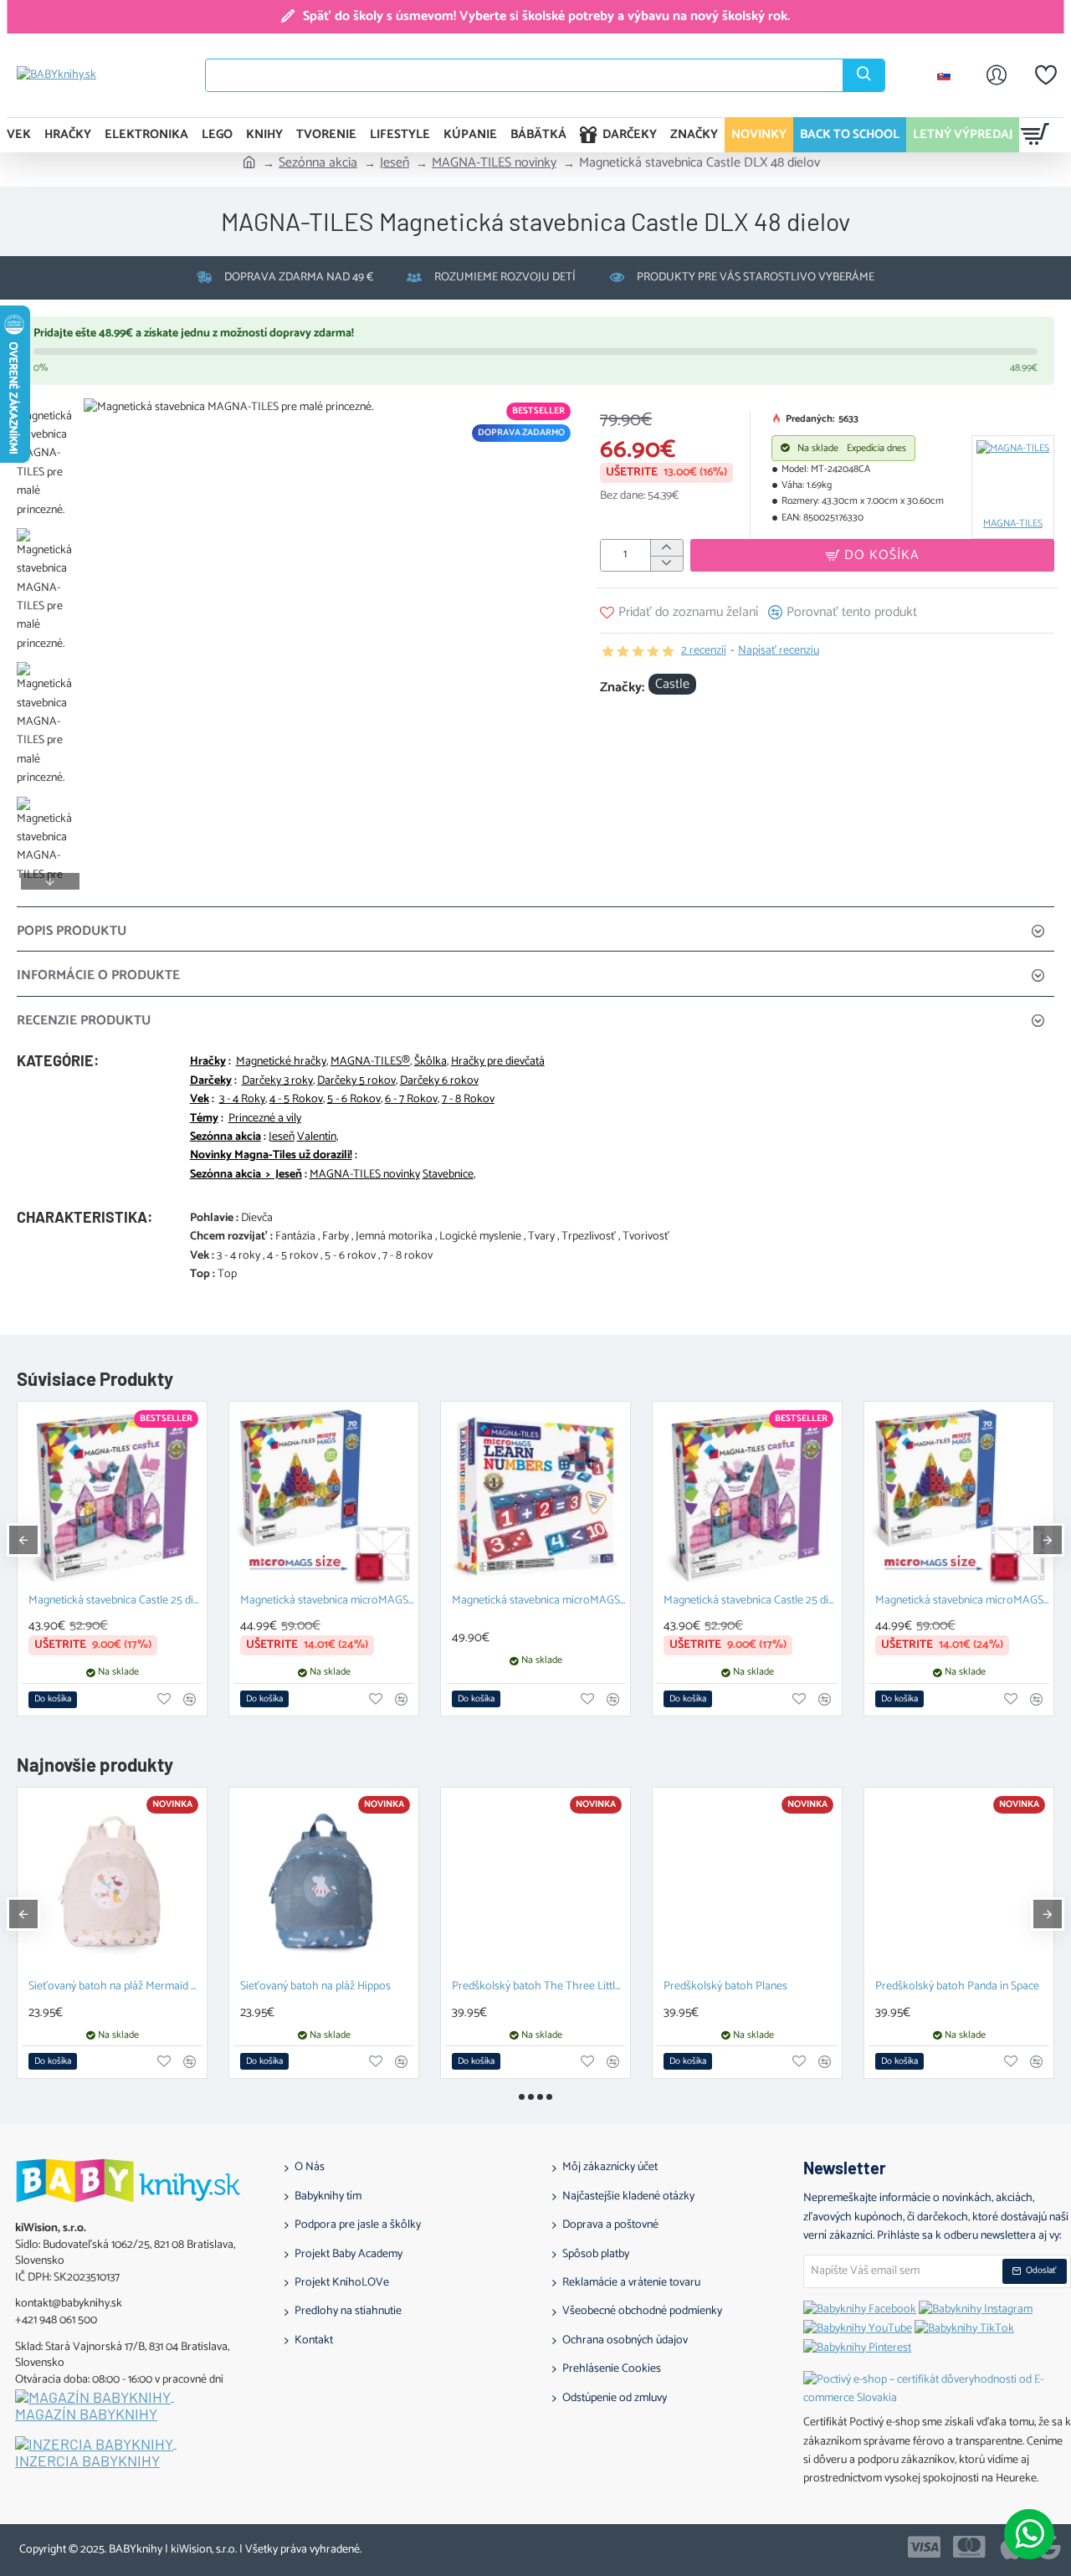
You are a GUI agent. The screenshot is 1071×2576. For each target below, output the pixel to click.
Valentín (317, 1137)
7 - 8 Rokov (468, 1100)
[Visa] (924, 2547)
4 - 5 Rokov (296, 1100)
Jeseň (395, 163)
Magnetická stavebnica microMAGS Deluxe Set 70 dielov (327, 1601)
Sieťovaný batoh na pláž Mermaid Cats (115, 1987)
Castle (672, 685)
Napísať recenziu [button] (779, 651)
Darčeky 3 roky (277, 1081)
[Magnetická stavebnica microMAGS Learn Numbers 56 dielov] (535, 1496)
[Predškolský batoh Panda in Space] (959, 1882)
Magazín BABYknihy (86, 2414)
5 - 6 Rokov (354, 1100)
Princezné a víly (265, 1119)
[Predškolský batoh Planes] (747, 1882)
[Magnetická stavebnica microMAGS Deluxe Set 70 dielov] (324, 1496)
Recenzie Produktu (84, 1021)
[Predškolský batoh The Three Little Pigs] (535, 1882)
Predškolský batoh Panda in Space (957, 1987)
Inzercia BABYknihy (87, 2461)
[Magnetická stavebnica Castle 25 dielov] (112, 1496)
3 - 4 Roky (242, 1100)
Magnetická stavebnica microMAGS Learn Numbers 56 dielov (539, 1601)
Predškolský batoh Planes (725, 1987)
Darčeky (211, 1081)
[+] (666, 548)
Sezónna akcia (318, 163)
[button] (50, 407)
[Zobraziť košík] (1035, 135)
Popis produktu (72, 931)
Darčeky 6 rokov (439, 1081)
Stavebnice (448, 1175)
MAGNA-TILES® (370, 1062)
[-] (666, 564)
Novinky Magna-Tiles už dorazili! (271, 1156)
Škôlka (430, 1062)
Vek (200, 1100)
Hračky (208, 1062)
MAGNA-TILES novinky (494, 163)
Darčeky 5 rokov (356, 1081)
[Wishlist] (1046, 75)
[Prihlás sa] (997, 75)
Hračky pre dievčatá (498, 1062)
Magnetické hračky (281, 1062)
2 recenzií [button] (704, 651)
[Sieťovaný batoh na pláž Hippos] (324, 1882)
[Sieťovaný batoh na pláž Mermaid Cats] (112, 1882)
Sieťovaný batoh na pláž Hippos (315, 1987)
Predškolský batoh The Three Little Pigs (539, 1987)
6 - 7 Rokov (411, 1100)
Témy (204, 1119)
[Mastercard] (969, 2547)
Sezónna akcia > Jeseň (246, 1175)
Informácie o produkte (98, 975)
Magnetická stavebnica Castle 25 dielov (115, 1601)
